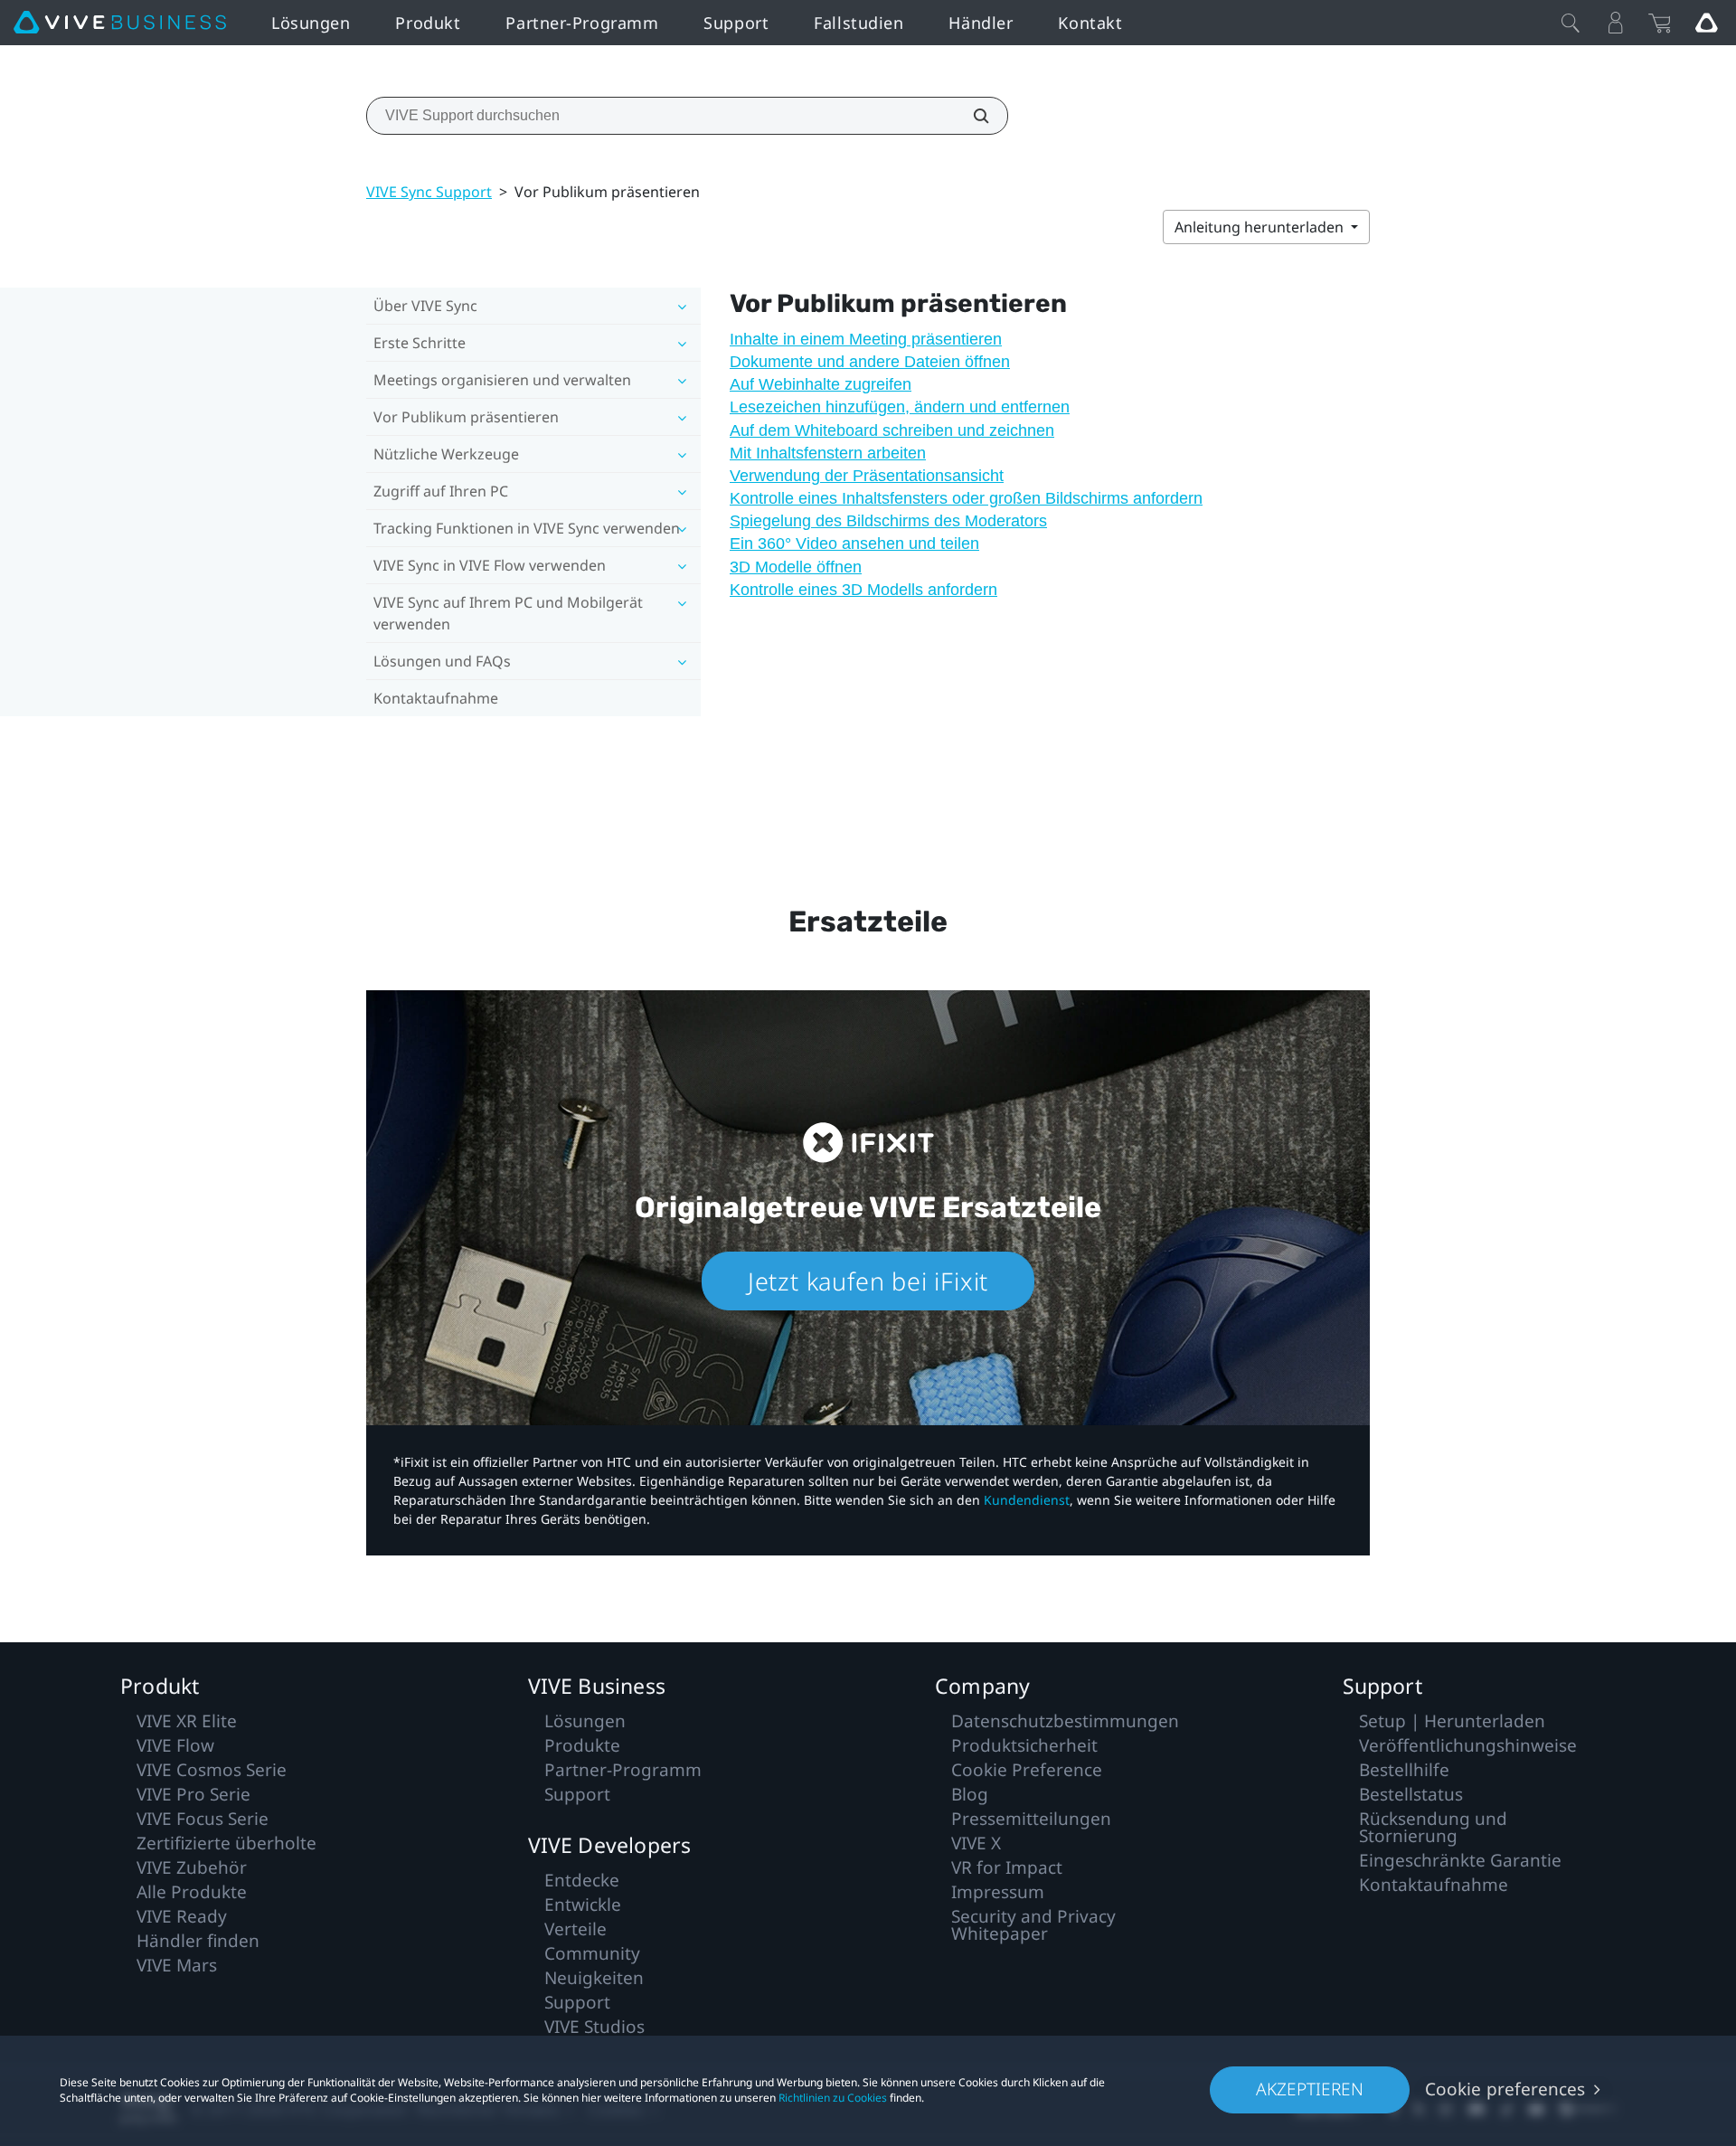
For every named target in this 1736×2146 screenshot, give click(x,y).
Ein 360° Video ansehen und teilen (854, 544)
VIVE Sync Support (429, 192)
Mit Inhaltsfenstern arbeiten (828, 453)
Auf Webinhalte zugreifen (821, 384)
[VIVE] (120, 23)
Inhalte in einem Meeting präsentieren (866, 339)
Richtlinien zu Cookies (833, 2098)
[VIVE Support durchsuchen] (971, 116)
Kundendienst (1027, 1500)
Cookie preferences (1505, 2089)
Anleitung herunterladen (1261, 227)
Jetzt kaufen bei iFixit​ (868, 1281)
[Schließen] (1571, 23)
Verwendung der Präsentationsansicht (867, 476)
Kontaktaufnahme (436, 698)
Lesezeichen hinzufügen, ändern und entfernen (900, 407)
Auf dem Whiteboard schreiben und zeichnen (892, 430)
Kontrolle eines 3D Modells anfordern (863, 590)
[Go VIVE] (1706, 23)
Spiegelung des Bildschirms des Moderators (888, 521)
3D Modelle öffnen (796, 567)
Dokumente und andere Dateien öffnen (870, 362)
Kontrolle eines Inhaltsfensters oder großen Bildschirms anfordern (966, 498)
